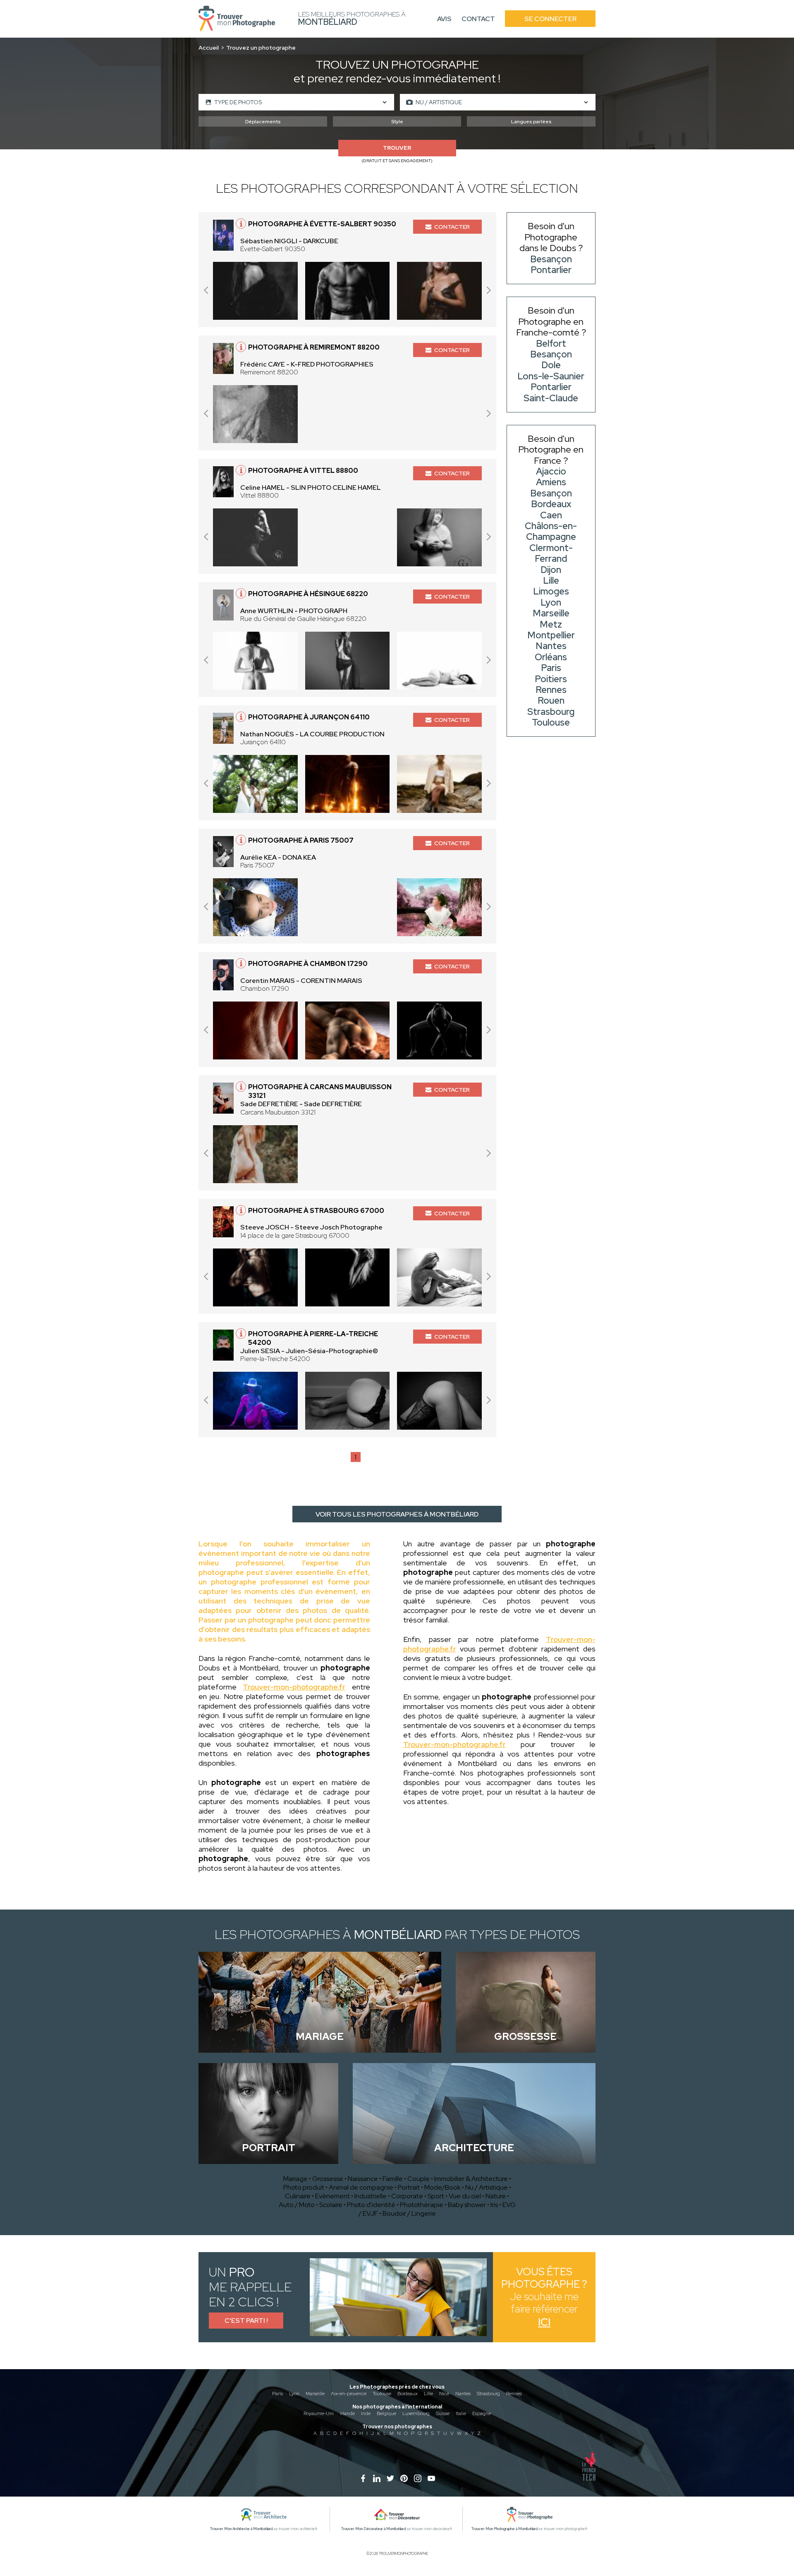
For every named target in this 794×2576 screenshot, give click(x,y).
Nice (444, 2394)
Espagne (482, 2413)
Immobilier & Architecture (471, 2179)
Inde (366, 2413)
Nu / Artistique (487, 2187)
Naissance (363, 2179)
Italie (461, 2413)
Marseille (315, 2394)
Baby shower (467, 2205)
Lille (428, 2394)
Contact (478, 19)
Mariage (295, 2179)
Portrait (409, 2187)
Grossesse (328, 2179)
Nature (496, 2196)
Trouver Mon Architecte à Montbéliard (241, 2529)
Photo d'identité (371, 2205)
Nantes (463, 2394)
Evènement (332, 2196)
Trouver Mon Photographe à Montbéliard (505, 2529)
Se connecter (550, 19)
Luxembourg (416, 2413)
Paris (277, 2394)
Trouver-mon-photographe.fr (294, 1687)
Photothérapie (422, 2205)
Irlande (347, 2413)
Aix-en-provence (349, 2394)
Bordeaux (408, 2394)
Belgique (386, 2413)
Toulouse (382, 2394)
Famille (393, 2179)
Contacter (452, 227)
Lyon (294, 2394)
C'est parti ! (246, 2321)
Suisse (443, 2413)
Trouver (397, 148)
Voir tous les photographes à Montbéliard (397, 1514)
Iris (494, 2205)
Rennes (514, 2394)
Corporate (407, 2196)
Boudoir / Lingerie (409, 2213)
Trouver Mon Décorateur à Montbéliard (373, 2529)
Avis (444, 19)
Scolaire (331, 2205)
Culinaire (298, 2196)
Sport (436, 2196)
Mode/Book (442, 2187)
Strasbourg (488, 2394)
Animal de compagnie (361, 2187)
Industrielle (371, 2196)
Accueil (209, 48)
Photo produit (304, 2187)
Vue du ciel (465, 2196)
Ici (544, 2322)
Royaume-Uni (319, 2413)
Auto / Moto (297, 2205)
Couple (419, 2179)
